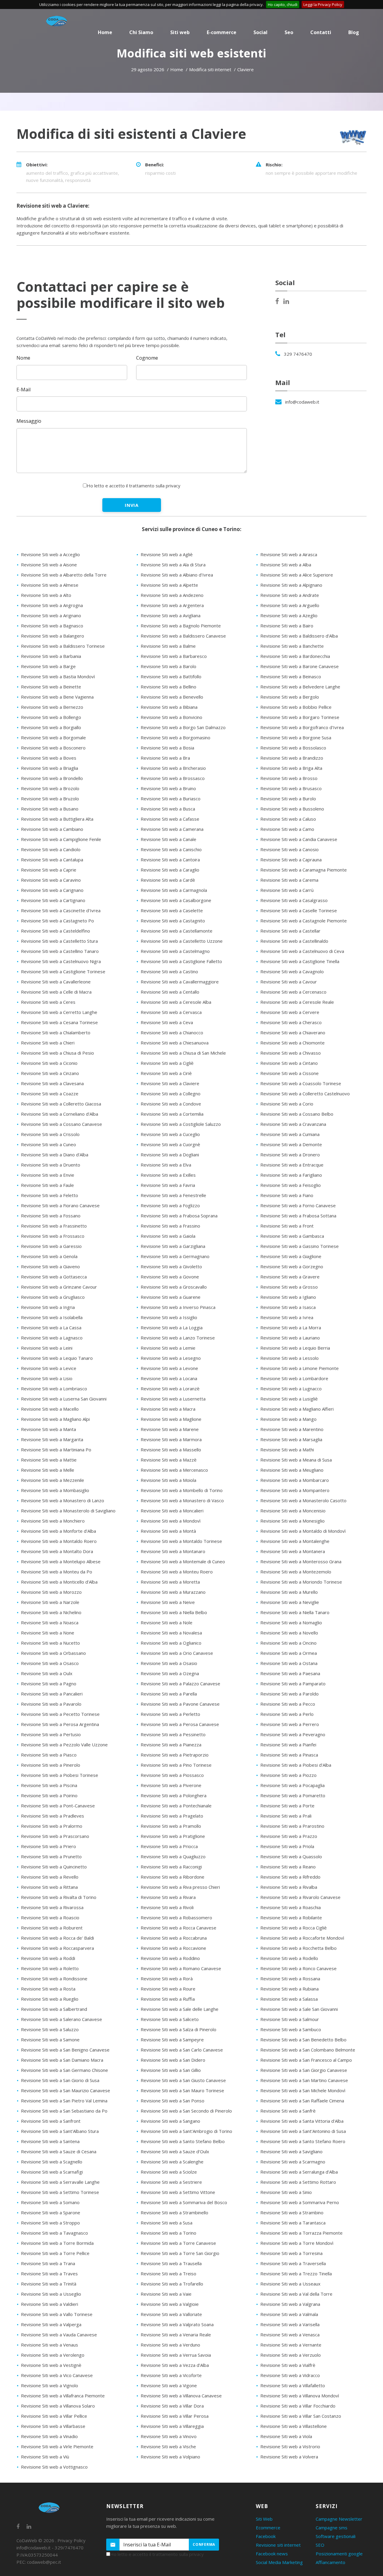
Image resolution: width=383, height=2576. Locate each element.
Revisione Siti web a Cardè (168, 880)
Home (177, 69)
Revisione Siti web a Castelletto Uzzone (182, 941)
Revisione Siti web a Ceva (167, 1022)
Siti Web (264, 2519)
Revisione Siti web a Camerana (172, 829)
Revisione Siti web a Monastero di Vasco (182, 1500)
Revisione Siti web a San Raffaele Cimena (302, 2101)
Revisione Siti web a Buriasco (171, 799)
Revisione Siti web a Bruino (168, 788)
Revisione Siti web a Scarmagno (293, 2162)
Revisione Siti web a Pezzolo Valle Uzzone (64, 1745)
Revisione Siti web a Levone (169, 1368)
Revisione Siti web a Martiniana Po (56, 1450)
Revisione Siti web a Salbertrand (54, 2009)
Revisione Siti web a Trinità (49, 2284)
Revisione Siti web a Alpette (169, 585)
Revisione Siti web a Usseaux (290, 2284)
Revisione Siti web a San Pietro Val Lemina (64, 2101)
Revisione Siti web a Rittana (49, 1887)
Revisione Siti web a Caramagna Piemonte (304, 870)
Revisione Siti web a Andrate (290, 595)
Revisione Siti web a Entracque (292, 1165)
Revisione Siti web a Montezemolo (296, 1572)
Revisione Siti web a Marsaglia (291, 1439)
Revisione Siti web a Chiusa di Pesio (57, 1053)
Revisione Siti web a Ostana (289, 1663)
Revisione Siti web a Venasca (290, 2335)
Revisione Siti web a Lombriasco (54, 1389)
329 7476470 (298, 354)
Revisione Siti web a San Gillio (171, 2070)
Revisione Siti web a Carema (289, 880)
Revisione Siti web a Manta (48, 1429)
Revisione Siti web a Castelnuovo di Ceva (302, 951)
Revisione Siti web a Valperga (51, 2324)
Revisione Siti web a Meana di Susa (296, 1460)
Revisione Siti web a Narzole (50, 1602)
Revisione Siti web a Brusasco (291, 788)
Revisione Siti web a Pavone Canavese (180, 1704)
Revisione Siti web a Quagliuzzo (173, 1856)
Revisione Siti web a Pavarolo (51, 1704)
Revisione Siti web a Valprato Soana (177, 2324)
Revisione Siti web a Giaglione (291, 1256)
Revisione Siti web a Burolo (288, 799)
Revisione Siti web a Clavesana (52, 1083)
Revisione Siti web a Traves (49, 2274)
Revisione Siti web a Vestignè (51, 2365)
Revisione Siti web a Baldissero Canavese (183, 636)
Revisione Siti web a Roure (168, 1989)
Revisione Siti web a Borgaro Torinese (300, 717)
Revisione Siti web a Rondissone (54, 1979)
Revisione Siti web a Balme (168, 646)
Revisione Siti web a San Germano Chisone (64, 2070)
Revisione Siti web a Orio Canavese (177, 1653)
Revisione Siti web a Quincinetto (54, 1867)
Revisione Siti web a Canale (168, 839)
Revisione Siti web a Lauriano (290, 1338)
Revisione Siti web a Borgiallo (51, 727)
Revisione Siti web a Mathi (287, 1450)
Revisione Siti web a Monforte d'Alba (58, 1531)
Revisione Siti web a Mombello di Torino (182, 1490)
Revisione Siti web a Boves (49, 758)
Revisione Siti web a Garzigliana (173, 1246)
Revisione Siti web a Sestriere (171, 2182)
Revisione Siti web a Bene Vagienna (57, 697)
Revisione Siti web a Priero (48, 1846)
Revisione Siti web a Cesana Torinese (59, 1022)
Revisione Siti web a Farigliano (291, 1175)
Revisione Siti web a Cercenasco (293, 992)
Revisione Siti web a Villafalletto (293, 2385)
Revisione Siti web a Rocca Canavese (178, 1928)
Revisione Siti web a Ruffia (168, 1999)
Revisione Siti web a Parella (169, 1694)
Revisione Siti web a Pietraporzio (175, 1755)
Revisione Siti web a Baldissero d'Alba (299, 636)
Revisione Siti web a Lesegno (171, 1358)
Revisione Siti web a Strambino (292, 2212)
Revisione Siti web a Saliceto (170, 2019)
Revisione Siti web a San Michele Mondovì (303, 2090)
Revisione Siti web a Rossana (290, 1979)
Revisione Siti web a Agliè (167, 554)
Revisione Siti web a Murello (289, 1592)
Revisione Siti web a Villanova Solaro (58, 2406)
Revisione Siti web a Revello (50, 1877)
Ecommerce (268, 2528)
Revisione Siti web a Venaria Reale (176, 2335)
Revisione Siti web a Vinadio (49, 2436)
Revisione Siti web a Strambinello (174, 2212)
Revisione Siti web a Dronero (290, 1155)
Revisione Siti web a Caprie (49, 870)
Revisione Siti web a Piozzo (288, 1775)
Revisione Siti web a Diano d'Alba (55, 1155)
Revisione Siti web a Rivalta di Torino (59, 1897)
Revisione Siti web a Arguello (290, 605)
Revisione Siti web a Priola (287, 1846)
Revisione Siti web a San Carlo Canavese (182, 2050)
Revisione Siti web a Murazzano (173, 1592)
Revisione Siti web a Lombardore (294, 1378)
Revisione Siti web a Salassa (289, 1999)
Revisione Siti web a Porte (287, 1806)
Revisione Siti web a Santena (50, 2141)
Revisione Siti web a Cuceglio (170, 1134)
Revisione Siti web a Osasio (169, 1663)
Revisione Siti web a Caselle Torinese (299, 910)
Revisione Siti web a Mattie (49, 1460)
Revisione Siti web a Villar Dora (172, 2406)
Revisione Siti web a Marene (170, 1429)
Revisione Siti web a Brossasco (173, 778)
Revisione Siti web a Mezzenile (53, 1480)
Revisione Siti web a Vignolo (50, 2385)
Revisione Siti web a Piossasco (172, 1775)
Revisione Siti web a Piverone (171, 1785)
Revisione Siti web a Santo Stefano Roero (303, 2141)
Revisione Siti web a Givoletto (171, 1266)
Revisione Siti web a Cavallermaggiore (180, 982)
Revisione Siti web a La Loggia (172, 1327)
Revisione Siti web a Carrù (287, 890)
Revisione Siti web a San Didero (173, 2060)
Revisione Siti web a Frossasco (53, 1236)
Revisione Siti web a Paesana (290, 1673)
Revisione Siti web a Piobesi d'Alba (296, 1765)
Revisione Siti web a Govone (170, 1277)
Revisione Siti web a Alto (46, 595)
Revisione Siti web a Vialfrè (288, 2365)
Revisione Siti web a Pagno (49, 1684)
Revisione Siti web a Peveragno (293, 1734)
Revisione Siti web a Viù (45, 2457)
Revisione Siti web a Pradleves (53, 1816)
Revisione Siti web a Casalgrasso (294, 900)
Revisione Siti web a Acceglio (50, 554)
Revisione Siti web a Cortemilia (172, 1114)
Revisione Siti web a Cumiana (290, 1134)
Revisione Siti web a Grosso (289, 1287)
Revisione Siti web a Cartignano (53, 900)
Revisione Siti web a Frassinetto (54, 1226)
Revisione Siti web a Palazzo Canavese (180, 1684)
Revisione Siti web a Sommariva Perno (300, 2202)
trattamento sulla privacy (155, 486)
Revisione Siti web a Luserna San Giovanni (64, 1399)
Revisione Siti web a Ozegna (170, 1673)
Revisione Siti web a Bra (165, 758)
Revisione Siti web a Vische (168, 2446)
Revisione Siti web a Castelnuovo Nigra (61, 961)
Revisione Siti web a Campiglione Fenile (61, 839)
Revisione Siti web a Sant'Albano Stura (60, 2131)
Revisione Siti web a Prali (286, 1816)
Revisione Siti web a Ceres (48, 1002)
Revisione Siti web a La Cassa (51, 1327)
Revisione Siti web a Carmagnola (174, 890)
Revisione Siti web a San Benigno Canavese (65, 2050)
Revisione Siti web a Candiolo (51, 849)
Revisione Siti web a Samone (50, 2040)
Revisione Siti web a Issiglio (169, 1317)
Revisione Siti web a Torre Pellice (55, 2253)
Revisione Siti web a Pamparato (293, 1684)
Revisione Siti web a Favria (168, 1185)
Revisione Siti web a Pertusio (51, 1734)
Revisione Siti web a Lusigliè (289, 1399)
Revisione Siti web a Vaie (166, 2294)
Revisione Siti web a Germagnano (175, 1256)
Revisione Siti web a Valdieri (50, 2304)
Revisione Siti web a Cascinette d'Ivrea (61, 910)
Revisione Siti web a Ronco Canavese (298, 1968)
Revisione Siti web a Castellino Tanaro (60, 951)
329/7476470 (69, 2548)
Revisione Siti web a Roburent (52, 1928)
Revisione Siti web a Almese (50, 585)
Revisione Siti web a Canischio (171, 849)
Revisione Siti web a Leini (47, 1348)
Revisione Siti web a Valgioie (170, 2304)
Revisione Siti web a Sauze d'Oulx (175, 2151)
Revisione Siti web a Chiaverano (293, 1032)
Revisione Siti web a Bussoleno (292, 809)
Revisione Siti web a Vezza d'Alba (175, 2365)
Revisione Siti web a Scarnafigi (52, 2172)
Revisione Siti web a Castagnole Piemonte (304, 921)
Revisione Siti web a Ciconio (49, 1063)
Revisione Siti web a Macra (168, 1409)
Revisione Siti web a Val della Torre (296, 2294)
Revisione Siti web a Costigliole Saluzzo (181, 1124)
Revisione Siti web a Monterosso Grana (301, 1561)
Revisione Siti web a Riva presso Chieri (180, 1887)
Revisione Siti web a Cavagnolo (292, 971)
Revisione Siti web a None (48, 1633)
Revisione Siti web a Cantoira (170, 860)
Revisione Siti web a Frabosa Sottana (298, 1216)
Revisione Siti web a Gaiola (168, 1236)
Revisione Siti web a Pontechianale (176, 1806)
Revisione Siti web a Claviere (170, 1083)
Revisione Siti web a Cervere (290, 1012)
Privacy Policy (72, 2540)
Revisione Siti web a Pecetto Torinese (60, 1714)
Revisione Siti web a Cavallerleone (56, 982)
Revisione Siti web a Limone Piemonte (300, 1368)
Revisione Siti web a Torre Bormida (57, 2243)
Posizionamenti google (339, 2554)
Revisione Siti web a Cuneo (48, 1144)
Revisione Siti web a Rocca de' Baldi (57, 1938)
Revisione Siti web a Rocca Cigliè (294, 1928)
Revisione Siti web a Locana (169, 1378)
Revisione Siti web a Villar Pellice (54, 2416)
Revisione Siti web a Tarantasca (293, 2223)
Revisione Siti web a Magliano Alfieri (297, 1409)
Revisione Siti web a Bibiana (169, 707)
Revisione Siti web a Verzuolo (291, 2355)
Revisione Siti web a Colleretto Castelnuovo (305, 1094)
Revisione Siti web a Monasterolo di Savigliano (68, 1511)
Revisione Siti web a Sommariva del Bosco (184, 2202)
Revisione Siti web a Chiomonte (292, 1043)
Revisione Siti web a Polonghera (174, 1795)
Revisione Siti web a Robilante (291, 1917)
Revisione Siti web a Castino (169, 971)
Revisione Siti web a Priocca (169, 1846)
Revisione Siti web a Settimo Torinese (60, 2192)
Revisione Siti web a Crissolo (50, 1134)
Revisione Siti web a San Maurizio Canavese (66, 2090)
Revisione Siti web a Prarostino (292, 1826)
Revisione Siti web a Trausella (171, 2263)
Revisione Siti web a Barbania (51, 656)
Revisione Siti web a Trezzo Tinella (296, 2274)
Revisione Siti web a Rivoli (167, 1907)
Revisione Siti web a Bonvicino (171, 717)
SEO (320, 2545)
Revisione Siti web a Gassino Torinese (300, 1246)
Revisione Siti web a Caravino (51, 880)
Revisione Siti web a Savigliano (291, 2151)
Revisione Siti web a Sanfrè (288, 2111)
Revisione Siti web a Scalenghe (172, 2162)
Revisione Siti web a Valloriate (171, 2314)
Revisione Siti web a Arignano (51, 615)
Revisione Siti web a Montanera (293, 1551)
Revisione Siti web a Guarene (171, 1297)
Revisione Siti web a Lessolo (289, 1358)
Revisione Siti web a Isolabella (52, 1317)
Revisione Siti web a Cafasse (170, 819)
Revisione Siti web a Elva (166, 1165)
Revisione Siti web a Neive (168, 1602)
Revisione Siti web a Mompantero (295, 1490)
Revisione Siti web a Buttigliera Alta (57, 819)
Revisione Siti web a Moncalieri (172, 1511)
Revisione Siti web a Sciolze (169, 2172)
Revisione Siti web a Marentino (292, 1429)
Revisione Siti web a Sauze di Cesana (59, 2151)
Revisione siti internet (278, 2545)
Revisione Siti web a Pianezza (171, 1745)
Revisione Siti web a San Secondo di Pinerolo (186, 2111)
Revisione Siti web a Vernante (291, 2345)
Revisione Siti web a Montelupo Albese (61, 1561)
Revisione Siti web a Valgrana (290, 2304)
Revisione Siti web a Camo (287, 829)
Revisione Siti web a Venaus (50, 2345)
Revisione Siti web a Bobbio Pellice (296, 707)
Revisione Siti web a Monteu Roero (177, 1572)
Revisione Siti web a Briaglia (50, 768)
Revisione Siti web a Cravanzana (293, 1124)
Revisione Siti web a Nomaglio (291, 1622)
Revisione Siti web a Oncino (288, 1643)
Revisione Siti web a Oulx (47, 1673)
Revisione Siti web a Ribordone (172, 1877)
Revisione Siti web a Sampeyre (172, 2040)
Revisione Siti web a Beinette (51, 687)
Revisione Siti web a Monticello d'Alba (59, 1582)
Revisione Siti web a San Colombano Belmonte (308, 2050)
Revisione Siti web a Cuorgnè (170, 1144)
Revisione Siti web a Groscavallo (174, 1287)
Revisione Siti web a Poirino (49, 1795)
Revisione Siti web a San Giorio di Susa (60, 2080)
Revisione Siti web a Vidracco (290, 2375)
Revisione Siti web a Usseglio (51, 2294)
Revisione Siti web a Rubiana (289, 1989)
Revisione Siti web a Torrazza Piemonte (301, 2233)
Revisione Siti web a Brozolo (50, 788)
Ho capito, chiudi (283, 4)
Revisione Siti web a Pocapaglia (292, 1785)
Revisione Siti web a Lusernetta (173, 1399)
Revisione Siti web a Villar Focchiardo (298, 2406)
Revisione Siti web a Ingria (48, 1307)
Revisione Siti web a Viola (286, 2436)
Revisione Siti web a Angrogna (52, 605)
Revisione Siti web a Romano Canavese (181, 1968)
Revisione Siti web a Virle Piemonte (57, 2446)
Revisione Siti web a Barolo (168, 666)
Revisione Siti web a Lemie (168, 1348)
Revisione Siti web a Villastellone (294, 2426)
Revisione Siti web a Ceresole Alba (176, 1002)
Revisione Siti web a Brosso (289, 778)
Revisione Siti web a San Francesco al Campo (306, 2060)
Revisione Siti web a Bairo (287, 626)
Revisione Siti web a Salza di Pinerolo (178, 2029)
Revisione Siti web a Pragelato (172, 1816)
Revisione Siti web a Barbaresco (174, 656)
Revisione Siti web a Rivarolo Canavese (300, 1897)
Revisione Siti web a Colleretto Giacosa (61, 1104)
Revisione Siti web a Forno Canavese (298, 1205)
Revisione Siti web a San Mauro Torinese (182, 2090)
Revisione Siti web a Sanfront (51, 2121)
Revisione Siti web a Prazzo (289, 1836)
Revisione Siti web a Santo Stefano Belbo (183, 2141)
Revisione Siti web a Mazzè (169, 1460)
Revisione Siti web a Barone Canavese (300, 666)
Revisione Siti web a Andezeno (172, 595)
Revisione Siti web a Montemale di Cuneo (183, 1561)
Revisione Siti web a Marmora (171, 1439)
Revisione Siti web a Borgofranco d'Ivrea (302, 727)
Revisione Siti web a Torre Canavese (178, 2243)
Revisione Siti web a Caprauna (291, 860)
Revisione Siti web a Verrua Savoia (176, 2355)
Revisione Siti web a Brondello (52, 778)
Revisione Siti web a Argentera (172, 605)
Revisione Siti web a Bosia (167, 748)
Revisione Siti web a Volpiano (170, 2457)
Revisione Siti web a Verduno (170, 2345)
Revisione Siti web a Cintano (289, 1063)
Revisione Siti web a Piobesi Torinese (60, 1775)
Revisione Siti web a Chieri (48, 1043)
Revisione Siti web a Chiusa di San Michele (183, 1053)
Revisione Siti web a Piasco (49, 1755)
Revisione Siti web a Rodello (289, 1958)
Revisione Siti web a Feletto (50, 1195)
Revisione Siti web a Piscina (49, 1785)
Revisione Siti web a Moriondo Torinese (301, 1582)
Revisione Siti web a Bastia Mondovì (58, 676)
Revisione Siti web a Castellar (290, 931)
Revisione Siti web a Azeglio (289, 615)
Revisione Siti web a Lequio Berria (295, 1348)
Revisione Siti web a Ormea (289, 1653)
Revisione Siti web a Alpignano (291, 585)
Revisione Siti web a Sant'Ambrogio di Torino (186, 2131)
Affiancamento (330, 2562)
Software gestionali (336, 2536)
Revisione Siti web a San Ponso (172, 2101)
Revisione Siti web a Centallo (170, 992)
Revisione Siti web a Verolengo (53, 2355)
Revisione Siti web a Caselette (172, 910)
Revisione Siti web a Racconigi (171, 1867)
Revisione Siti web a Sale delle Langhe (180, 2009)
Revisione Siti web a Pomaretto (293, 1795)
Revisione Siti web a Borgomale (53, 737)
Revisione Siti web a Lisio (47, 1378)
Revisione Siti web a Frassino (170, 1226)
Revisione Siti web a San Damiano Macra (62, 2060)
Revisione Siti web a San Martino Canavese (304, 2080)
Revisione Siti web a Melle (48, 1470)
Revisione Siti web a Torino (168, 2233)
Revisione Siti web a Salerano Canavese (61, 2019)
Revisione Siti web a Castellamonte (177, 931)
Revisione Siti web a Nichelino (51, 1612)
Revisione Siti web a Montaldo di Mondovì (303, 1531)
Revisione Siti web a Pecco (288, 1704)
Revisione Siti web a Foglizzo (170, 1205)
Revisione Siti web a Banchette (292, 646)
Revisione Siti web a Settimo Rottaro (298, 2182)
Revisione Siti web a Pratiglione (173, 1836)
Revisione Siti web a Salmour (290, 2019)
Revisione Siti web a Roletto (50, 1968)
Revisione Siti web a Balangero (53, 636)
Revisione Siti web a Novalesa (171, 1633)
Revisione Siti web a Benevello (172, 697)
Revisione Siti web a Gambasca (292, 1236)
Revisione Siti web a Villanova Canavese (181, 2396)
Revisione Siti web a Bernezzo (52, 707)
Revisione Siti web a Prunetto (51, 1856)
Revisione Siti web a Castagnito (173, 921)
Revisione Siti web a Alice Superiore (297, 575)
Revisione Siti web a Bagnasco (52, 626)
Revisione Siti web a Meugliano (292, 1470)
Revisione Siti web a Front (287, 1226)
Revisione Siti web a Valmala (289, 2314)
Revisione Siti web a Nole (167, 1622)
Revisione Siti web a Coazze (50, 1094)
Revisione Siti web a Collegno (171, 1094)
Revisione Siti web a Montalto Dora (57, 1551)
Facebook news (272, 2554)
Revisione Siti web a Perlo (287, 1714)
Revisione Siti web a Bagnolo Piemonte (181, 626)
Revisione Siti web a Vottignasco (54, 2467)
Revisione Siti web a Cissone (289, 1073)
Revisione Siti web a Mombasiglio (55, 1490)
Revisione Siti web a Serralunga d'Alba (299, 2172)
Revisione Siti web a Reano (288, 1867)
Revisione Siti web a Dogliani (170, 1155)
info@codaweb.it (302, 402)
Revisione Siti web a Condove (171, 1104)
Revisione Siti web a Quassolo (291, 1856)
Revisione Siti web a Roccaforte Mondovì (302, 1938)
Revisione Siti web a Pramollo (171, 1826)
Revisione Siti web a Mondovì (171, 1521)
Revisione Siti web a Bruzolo (50, 799)
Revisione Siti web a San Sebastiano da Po (64, 2111)
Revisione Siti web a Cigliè (167, 1063)
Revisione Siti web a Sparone (51, 2212)
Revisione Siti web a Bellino (168, 687)
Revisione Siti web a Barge (48, 666)
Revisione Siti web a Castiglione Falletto (181, 961)
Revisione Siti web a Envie (48, 1175)
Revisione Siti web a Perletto (170, 1714)
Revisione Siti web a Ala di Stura (173, 565)
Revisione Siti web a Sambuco (291, 2029)
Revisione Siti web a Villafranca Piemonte (63, 2396)
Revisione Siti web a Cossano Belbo (297, 1114)
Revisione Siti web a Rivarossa (52, 1907)
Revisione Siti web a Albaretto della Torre (64, 575)
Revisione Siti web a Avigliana (171, 615)
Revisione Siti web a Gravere (290, 1277)
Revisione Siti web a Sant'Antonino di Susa (303, 2131)
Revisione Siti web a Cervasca (171, 1012)
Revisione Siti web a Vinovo (169, 2436)
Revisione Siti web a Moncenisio (293, 1511)
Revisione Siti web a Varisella (290, 2324)
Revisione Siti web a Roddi (48, 1958)
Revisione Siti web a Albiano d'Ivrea (177, 575)
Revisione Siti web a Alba (286, 565)
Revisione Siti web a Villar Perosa (175, 2416)
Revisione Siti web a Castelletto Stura (59, 941)
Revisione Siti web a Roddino (170, 1958)
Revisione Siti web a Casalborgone (176, 900)
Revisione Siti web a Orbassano (53, 1653)
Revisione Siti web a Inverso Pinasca (178, 1307)
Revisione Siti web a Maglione (171, 1419)
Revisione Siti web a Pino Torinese (176, 1765)
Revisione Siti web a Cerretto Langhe (59, 1012)
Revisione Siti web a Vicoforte (171, 2375)
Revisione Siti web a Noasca (50, 1622)
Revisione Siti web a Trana (48, 2263)
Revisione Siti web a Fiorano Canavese (60, 1205)
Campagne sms (332, 2528)
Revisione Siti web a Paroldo (289, 1694)
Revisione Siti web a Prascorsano (55, 1836)
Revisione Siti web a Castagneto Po (57, 921)
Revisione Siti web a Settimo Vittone (178, 2192)
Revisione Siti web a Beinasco (291, 676)
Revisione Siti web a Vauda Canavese (59, 2335)
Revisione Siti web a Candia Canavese (299, 839)
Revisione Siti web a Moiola (168, 1480)
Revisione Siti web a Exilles (168, 1175)
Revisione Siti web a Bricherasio (173, 768)
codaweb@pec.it (44, 2562)
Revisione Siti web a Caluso (288, 819)
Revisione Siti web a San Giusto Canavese (183, 2080)
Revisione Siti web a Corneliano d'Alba (60, 1114)
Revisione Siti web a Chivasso (291, 1053)
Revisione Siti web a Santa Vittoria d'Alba (302, 2121)
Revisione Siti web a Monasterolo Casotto (303, 1500)
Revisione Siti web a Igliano (288, 1297)
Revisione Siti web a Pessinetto (173, 1734)
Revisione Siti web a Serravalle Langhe (60, 2182)
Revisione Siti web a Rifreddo (290, 1877)
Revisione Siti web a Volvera (289, 2457)
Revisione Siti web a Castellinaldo (294, 941)
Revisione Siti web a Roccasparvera (57, 1948)
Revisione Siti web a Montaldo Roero (59, 1541)
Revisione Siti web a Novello (289, 1633)
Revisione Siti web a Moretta (170, 1582)
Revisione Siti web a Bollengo (51, 717)
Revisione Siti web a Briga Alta (291, 768)
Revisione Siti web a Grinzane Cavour (59, 1287)
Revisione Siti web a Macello (50, 1409)
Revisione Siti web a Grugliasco (53, 1297)
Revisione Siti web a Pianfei (288, 1745)
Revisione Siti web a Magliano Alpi (55, 1419)
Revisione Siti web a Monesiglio (292, 1521)
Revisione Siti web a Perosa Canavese (180, 1724)
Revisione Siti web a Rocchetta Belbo (298, 1948)
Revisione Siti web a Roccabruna (174, 1938)
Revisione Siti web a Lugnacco (291, 1389)
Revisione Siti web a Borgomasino (175, 737)
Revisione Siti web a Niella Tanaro (295, 1612)
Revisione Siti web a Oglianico (171, 1643)
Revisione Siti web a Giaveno (50, 1266)
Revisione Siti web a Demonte (291, 1144)
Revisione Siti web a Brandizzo (292, 758)
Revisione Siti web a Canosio (289, 849)
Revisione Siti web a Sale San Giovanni (299, 2009)
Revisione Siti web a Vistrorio (290, 2446)
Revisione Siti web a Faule (47, 1185)
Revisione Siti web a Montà (168, 1531)
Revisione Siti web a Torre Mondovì (297, 2243)
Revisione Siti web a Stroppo (50, 2223)
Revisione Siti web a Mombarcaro (295, 1480)
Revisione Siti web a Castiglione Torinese (63, 971)
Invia (132, 505)
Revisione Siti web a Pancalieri (52, 1694)
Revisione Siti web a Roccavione (173, 1948)
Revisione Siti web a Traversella (293, 2263)
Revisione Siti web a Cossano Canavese (61, 1124)
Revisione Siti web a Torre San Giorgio (180, 2253)
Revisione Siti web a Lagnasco (52, 1338)
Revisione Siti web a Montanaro (173, 1551)
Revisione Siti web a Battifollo (171, 676)
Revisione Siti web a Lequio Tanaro (57, 1358)
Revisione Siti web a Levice (49, 1368)
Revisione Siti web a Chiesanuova (175, 1043)
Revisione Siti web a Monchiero (53, 1521)
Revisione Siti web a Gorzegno (292, 1266)
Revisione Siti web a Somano (50, 2202)
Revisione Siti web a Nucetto (50, 1643)
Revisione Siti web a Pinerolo (51, 1765)
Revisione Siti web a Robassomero (176, 1917)
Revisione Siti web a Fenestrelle (173, 1195)
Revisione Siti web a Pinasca (289, 1755)
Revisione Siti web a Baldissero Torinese (63, 646)
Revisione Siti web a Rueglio (50, 1999)
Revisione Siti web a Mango (288, 1419)
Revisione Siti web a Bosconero (53, 748)
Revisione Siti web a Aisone (49, 565)
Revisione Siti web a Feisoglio (291, 1185)
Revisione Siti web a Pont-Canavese (58, 1806)
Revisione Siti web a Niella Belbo (174, 1612)
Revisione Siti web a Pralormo (52, 1826)
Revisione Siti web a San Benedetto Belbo (303, 2040)
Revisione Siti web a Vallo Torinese (57, 2314)
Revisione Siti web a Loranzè (170, 1389)
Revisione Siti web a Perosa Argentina (60, 1724)
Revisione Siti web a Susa (167, 2223)
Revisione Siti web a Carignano (52, 890)
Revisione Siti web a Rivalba (289, 1887)
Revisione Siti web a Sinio (286, 2192)
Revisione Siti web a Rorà (167, 1979)
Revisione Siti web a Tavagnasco (54, 2233)
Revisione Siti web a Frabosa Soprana (179, 1216)
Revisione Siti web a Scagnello (52, 2162)
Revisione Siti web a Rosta (48, 1989)
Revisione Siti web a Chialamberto (56, 1032)
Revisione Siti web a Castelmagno (175, 951)
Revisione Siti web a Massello (171, 1450)
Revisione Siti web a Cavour (289, 982)
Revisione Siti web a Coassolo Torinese (301, 1083)
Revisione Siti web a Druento (51, 1165)
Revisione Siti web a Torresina (291, 2253)
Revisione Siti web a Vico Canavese (57, 2375)
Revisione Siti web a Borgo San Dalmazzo (183, 727)
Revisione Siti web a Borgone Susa (296, 737)
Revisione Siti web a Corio (287, 1104)
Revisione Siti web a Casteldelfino (56, 931)
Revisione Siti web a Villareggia (172, 2426)
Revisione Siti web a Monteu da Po (57, 1572)
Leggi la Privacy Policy (323, 4)
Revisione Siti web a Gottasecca (54, 1277)
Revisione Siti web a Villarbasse (53, 2426)
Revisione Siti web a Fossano (51, 1216)
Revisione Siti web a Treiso (168, 2274)
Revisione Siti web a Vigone (169, 2385)
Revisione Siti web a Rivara (168, 1897)
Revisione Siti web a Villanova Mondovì (300, 2396)
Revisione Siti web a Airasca (289, 554)
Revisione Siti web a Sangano (170, 2121)
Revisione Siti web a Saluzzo (50, 2029)
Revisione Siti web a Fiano (287, 1195)
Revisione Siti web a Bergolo (290, 697)
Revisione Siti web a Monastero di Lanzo (63, 1500)
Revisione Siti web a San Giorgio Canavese (304, 2070)
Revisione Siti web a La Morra (291, 1327)
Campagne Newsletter (339, 2519)
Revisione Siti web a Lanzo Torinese (178, 1338)
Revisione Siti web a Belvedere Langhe (300, 687)
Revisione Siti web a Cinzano (50, 1073)
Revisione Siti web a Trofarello (172, 2284)
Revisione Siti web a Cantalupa (52, 860)
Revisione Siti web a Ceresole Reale (297, 1002)
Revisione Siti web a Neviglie (290, 1602)
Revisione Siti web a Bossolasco (293, 748)
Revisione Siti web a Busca (168, 809)
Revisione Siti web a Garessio (51, 1246)
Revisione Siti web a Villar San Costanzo (301, 2416)
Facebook (266, 2536)
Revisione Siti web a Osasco (50, 1663)
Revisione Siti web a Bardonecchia (295, 656)
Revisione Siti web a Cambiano (52, 829)
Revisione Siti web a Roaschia (291, 1907)
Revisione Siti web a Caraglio (170, 870)
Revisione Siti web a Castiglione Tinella (300, 961)
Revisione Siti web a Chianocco (172, 1032)
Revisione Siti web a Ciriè (166, 1073)
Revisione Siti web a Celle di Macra (56, 992)
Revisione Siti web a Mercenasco (174, 1470)
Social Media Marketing (279, 2562)
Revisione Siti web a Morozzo (51, 1592)
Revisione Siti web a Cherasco (291, 1022)
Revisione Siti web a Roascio (50, 1917)
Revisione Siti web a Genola (49, 1256)
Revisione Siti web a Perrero (290, 1724)
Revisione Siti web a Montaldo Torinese (181, 1541)
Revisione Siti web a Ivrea (287, 1317)
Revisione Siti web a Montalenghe (295, 1541)
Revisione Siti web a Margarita (52, 1439)
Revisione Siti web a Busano (50, 809)
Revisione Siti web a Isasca (288, 1307)
